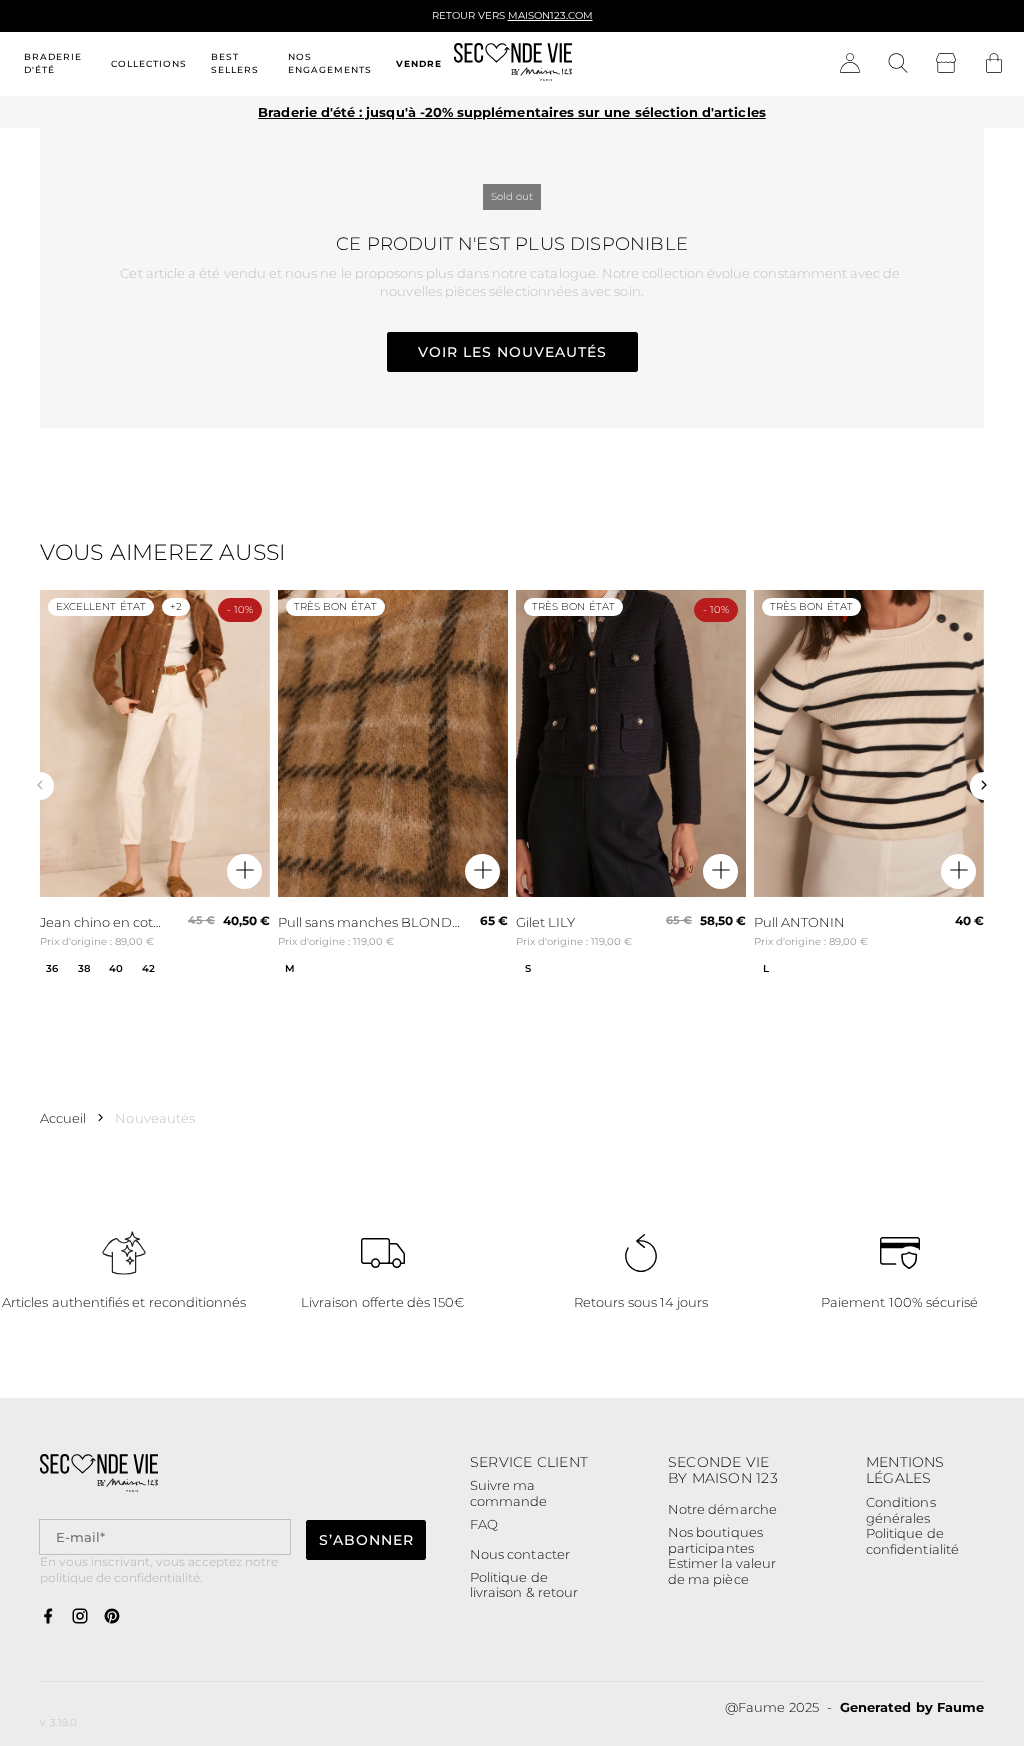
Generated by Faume (912, 1707)
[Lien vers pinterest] (112, 1617)
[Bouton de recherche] (898, 64)
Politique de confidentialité (912, 1541)
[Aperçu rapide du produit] (244, 871)
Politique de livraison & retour (524, 1585)
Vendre (419, 63)
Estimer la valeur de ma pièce (722, 1571)
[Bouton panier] (994, 64)
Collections (149, 63)
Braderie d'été (53, 63)
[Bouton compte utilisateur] (850, 64)
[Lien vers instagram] (80, 1617)
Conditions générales (901, 1510)
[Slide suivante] (984, 786)
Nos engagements (330, 63)
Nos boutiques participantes (715, 1540)
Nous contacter (520, 1554)
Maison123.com (550, 15)
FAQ (484, 1524)
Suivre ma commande (508, 1493)
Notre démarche (722, 1509)
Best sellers (235, 63)
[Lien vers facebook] (48, 1617)
